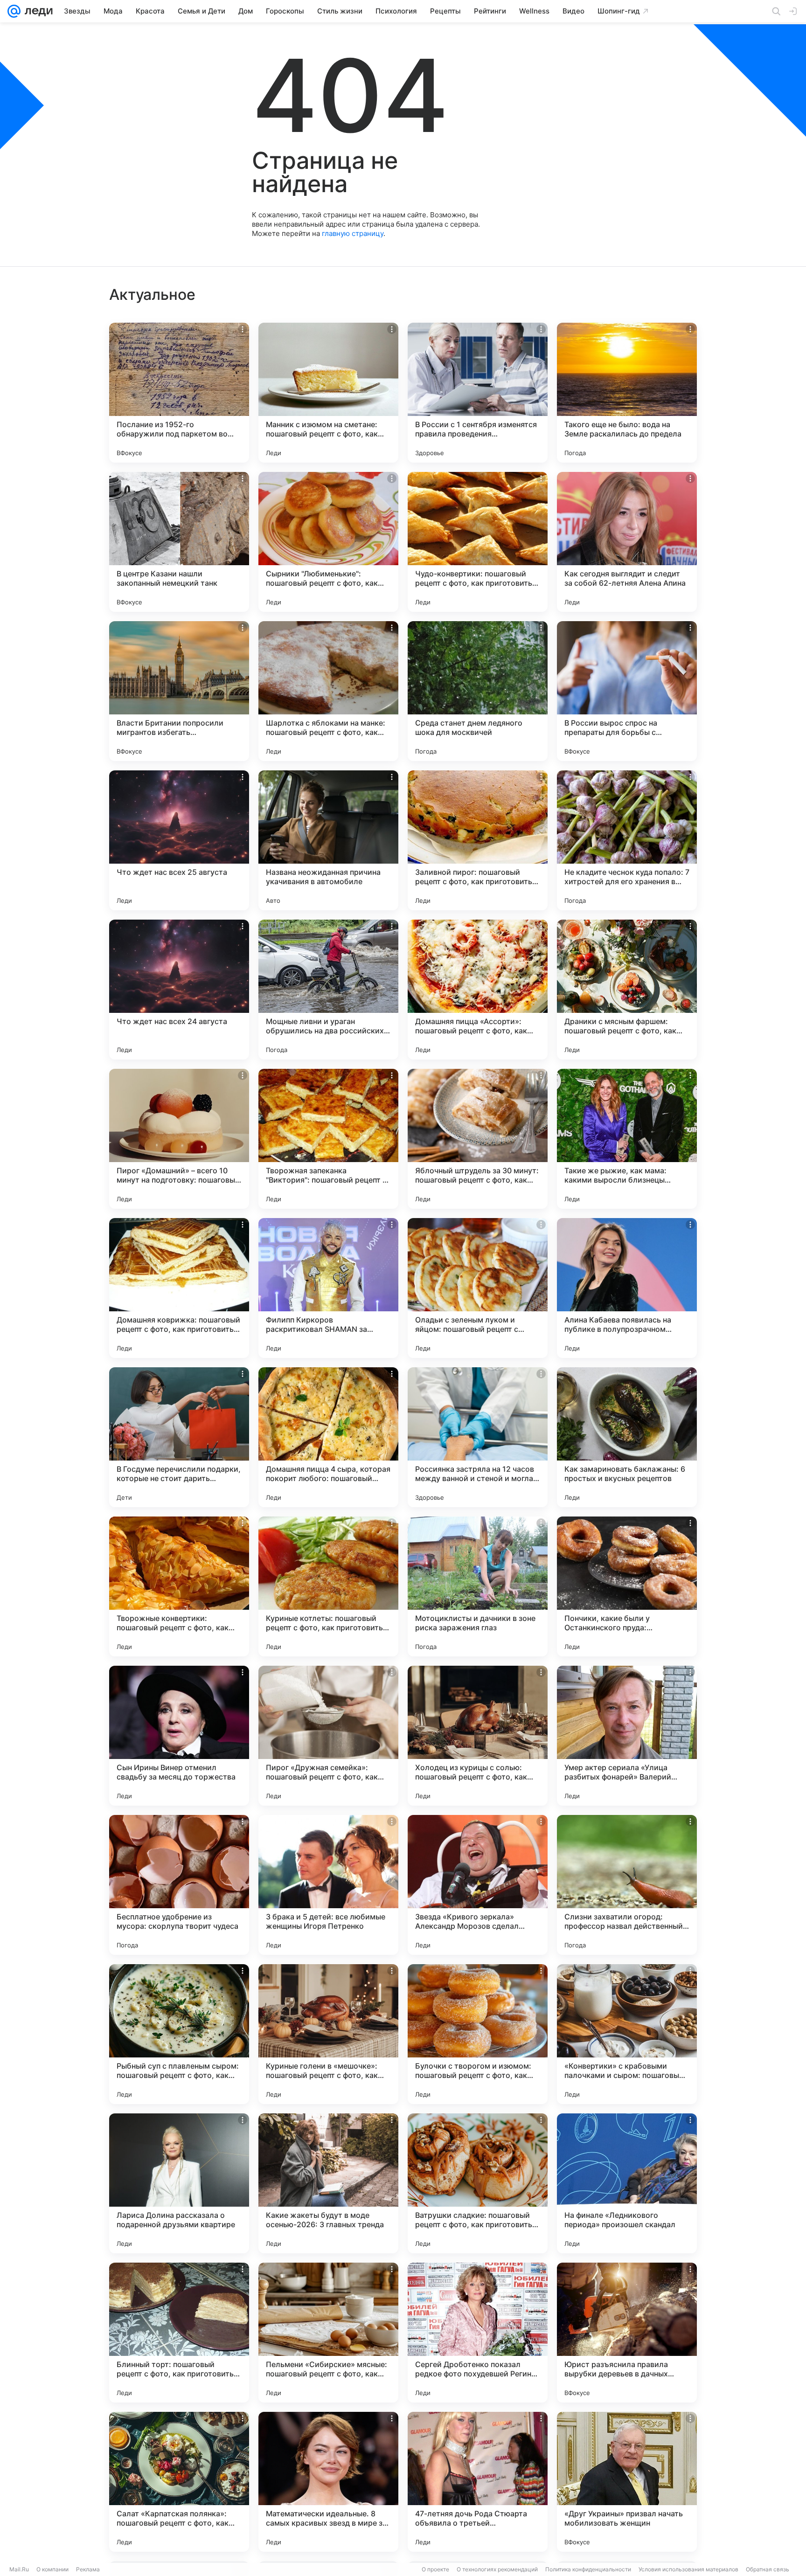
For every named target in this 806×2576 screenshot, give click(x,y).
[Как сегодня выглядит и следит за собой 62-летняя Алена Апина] (627, 542)
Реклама (88, 2569)
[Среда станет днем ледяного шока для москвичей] (478, 691)
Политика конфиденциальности (588, 2569)
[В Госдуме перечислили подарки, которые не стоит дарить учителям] (179, 1437)
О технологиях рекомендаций (497, 2569)
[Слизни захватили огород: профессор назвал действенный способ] (627, 1885)
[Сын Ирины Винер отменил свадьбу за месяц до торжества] (179, 1736)
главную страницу (353, 233)
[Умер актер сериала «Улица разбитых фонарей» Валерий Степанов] (627, 1736)
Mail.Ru (19, 2569)
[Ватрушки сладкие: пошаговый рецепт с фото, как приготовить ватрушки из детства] (478, 2183)
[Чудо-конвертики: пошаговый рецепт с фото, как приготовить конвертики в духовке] (478, 542)
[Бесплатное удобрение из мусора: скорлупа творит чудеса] (179, 1885)
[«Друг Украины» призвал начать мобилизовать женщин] (627, 2482)
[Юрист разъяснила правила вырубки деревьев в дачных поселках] (627, 2333)
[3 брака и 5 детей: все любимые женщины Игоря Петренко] (328, 1885)
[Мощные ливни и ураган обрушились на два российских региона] (328, 990)
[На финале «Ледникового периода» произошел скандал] (627, 2183)
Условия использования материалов (688, 2569)
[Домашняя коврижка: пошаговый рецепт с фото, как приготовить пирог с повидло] (179, 1288)
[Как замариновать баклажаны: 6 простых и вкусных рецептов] (627, 1437)
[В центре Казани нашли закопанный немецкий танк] (179, 542)
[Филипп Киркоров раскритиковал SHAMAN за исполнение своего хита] (328, 1288)
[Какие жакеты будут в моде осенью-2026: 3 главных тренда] (328, 2183)
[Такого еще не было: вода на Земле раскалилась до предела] (627, 393)
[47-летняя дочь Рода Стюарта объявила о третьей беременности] (478, 2482)
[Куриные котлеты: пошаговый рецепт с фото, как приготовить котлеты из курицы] (328, 1586)
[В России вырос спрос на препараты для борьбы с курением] (627, 691)
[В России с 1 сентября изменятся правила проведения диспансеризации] (478, 393)
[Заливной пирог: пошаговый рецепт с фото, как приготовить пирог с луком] (478, 840)
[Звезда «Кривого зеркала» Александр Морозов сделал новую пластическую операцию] (478, 1885)
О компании (52, 2569)
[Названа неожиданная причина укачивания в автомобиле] (328, 840)
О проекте (435, 2569)
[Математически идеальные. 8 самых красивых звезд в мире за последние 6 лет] (328, 2482)
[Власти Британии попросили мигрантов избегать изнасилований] (179, 691)
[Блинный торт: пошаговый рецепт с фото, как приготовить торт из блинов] (179, 2333)
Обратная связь (768, 2569)
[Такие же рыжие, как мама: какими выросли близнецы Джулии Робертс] (627, 1139)
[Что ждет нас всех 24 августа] (179, 990)
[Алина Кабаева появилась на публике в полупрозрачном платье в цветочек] (627, 1288)
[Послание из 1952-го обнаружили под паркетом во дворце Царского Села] (179, 393)
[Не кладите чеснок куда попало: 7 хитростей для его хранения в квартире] (627, 840)
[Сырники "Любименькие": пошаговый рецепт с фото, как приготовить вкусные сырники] (328, 542)
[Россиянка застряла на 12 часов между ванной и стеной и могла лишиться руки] (478, 1437)
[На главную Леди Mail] (37, 11)
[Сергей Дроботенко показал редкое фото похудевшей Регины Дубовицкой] (478, 2333)
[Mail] (14, 11)
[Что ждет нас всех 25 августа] (179, 840)
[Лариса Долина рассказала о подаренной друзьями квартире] (179, 2183)
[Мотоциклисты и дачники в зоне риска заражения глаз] (478, 1586)
